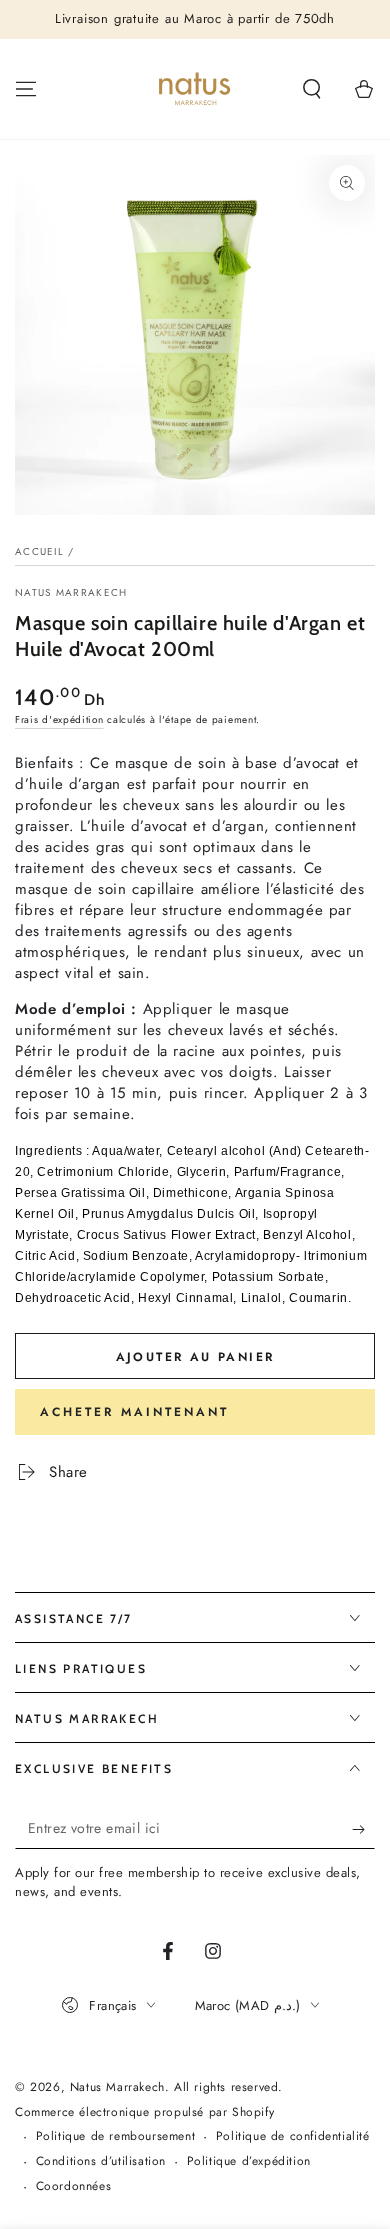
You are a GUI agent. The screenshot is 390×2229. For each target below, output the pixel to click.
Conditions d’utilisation (101, 2161)
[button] (312, 89)
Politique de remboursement (116, 2136)
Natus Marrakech (71, 593)
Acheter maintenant (134, 1412)
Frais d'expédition (59, 719)
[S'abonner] (363, 1829)
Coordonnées (74, 2186)
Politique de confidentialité (293, 2136)
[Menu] (26, 89)
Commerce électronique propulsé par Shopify (144, 2112)
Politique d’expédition (249, 2161)
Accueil (39, 551)
